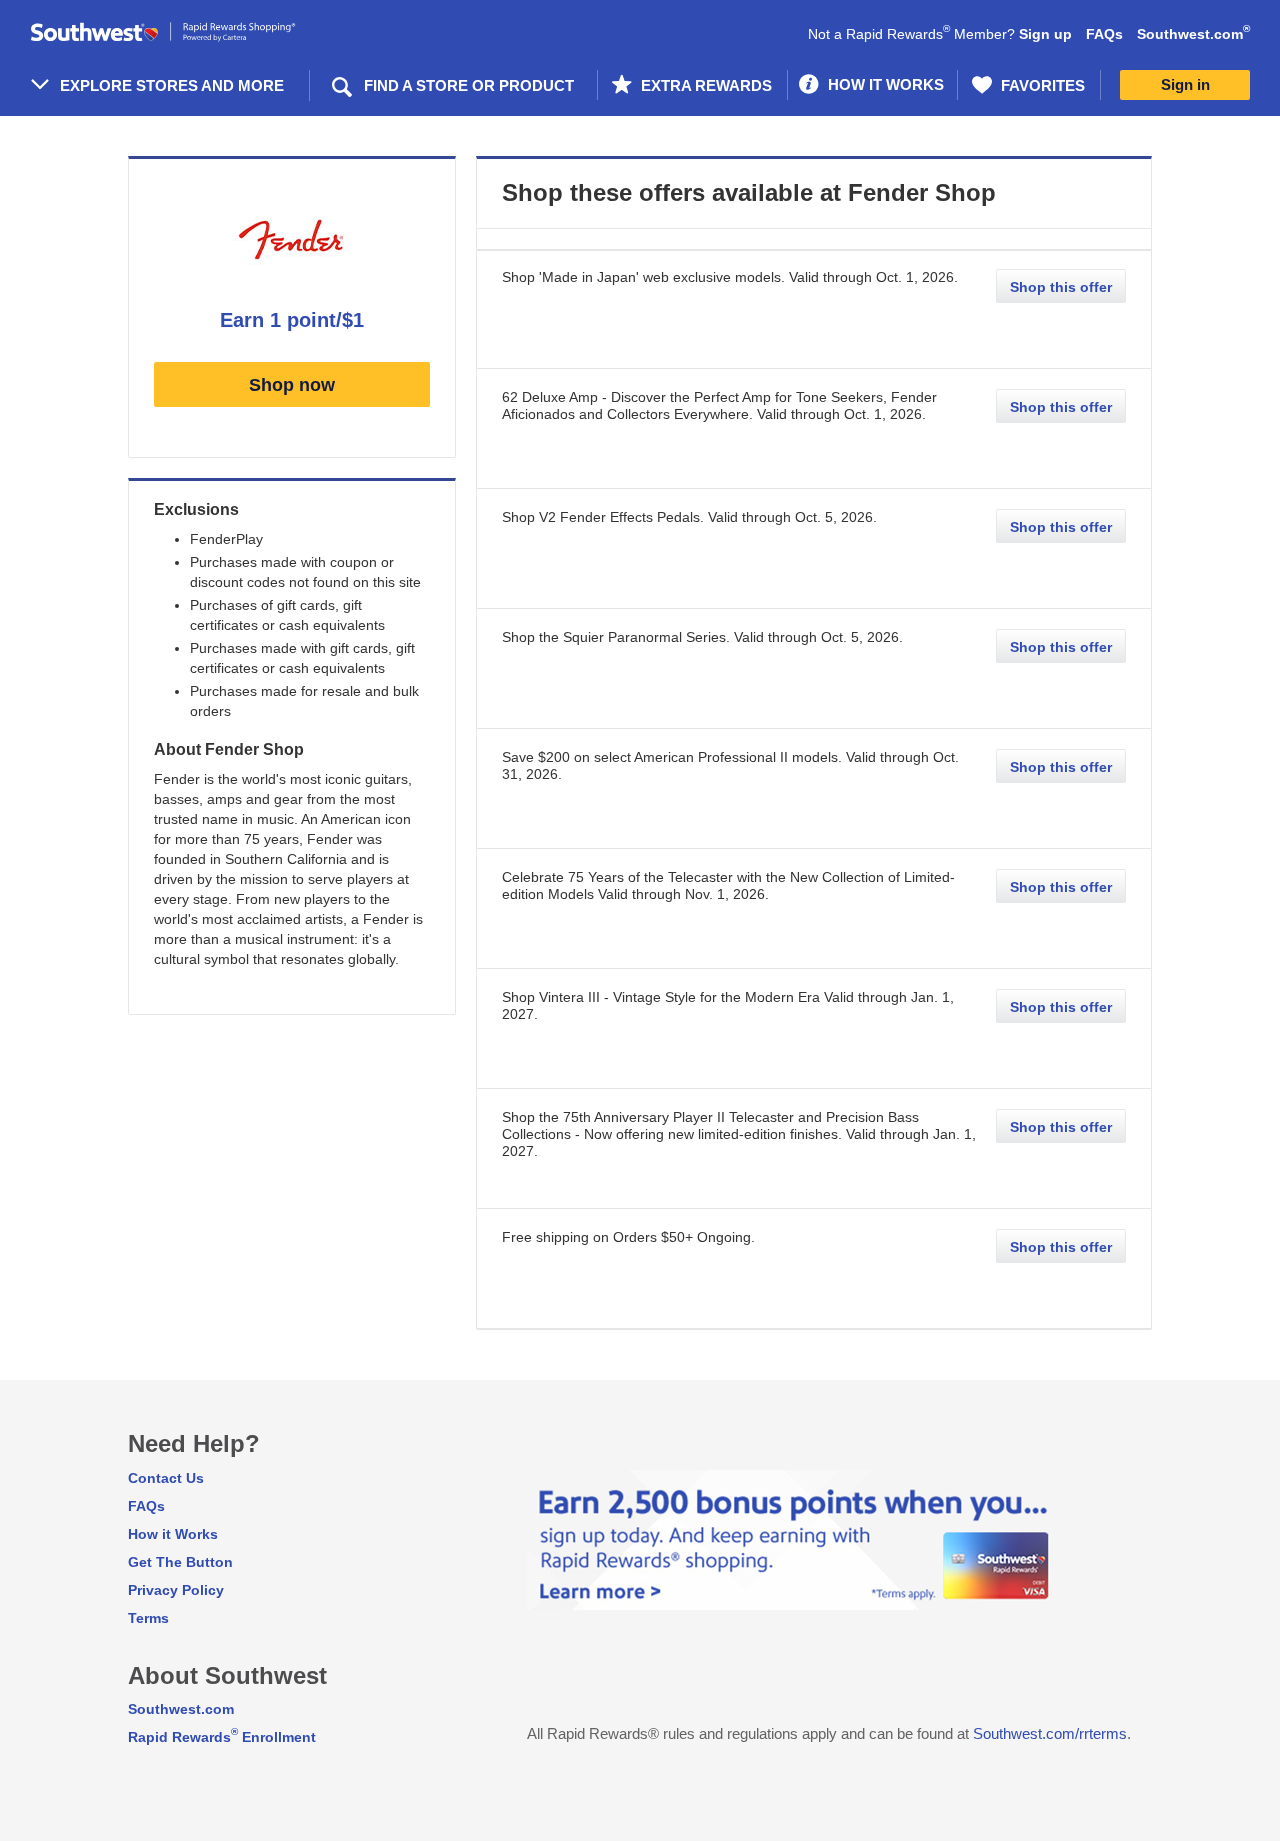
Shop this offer (1061, 287)
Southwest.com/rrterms (1050, 1733)
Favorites (1041, 85)
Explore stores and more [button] (172, 85)
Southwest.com (1193, 34)
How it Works (173, 1534)
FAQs (1104, 34)
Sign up (1045, 34)
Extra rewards (704, 85)
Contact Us (166, 1478)
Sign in (1185, 84)
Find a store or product (469, 85)
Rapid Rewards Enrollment (222, 1737)
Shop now (292, 385)
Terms (148, 1618)
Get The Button (180, 1562)
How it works (884, 84)
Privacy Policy (176, 1590)
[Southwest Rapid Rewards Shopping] (185, 32)
